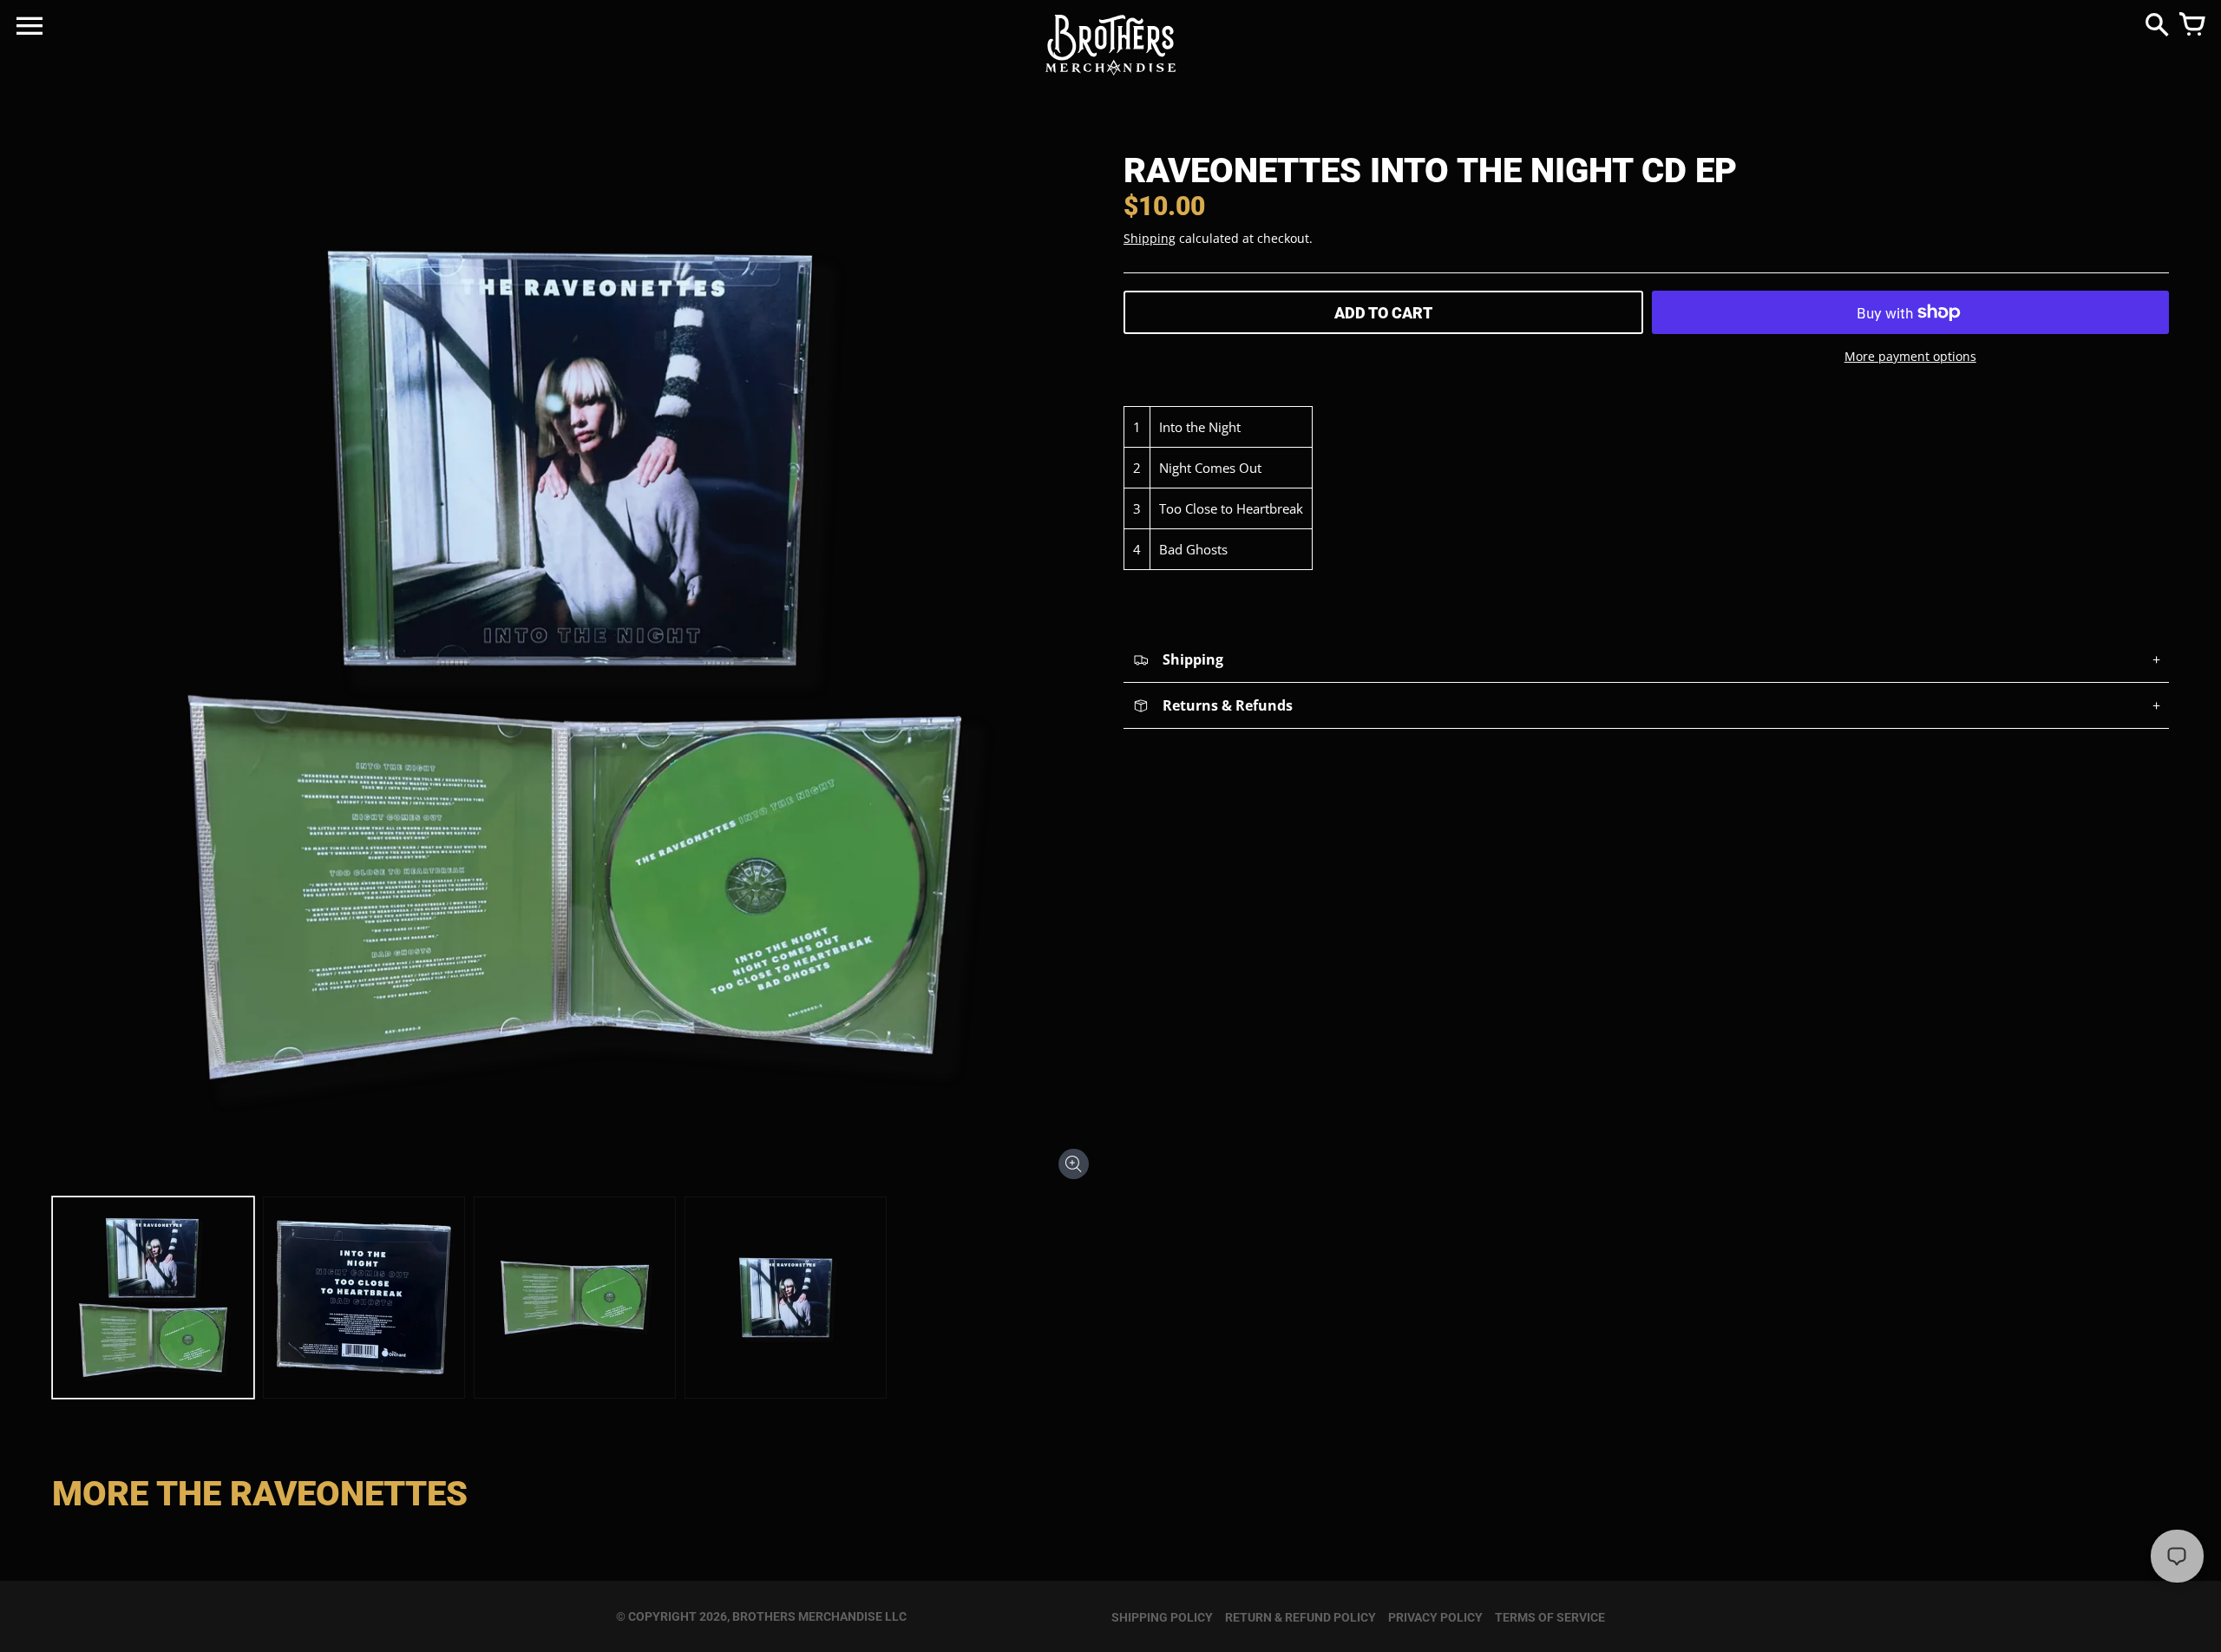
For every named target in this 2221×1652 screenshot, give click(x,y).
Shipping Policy (1162, 1617)
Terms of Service (1550, 1617)
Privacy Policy (1435, 1617)
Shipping (1150, 238)
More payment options (1910, 356)
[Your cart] (2192, 26)
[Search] (2157, 26)
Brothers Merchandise (807, 1616)
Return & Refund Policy (1300, 1617)
